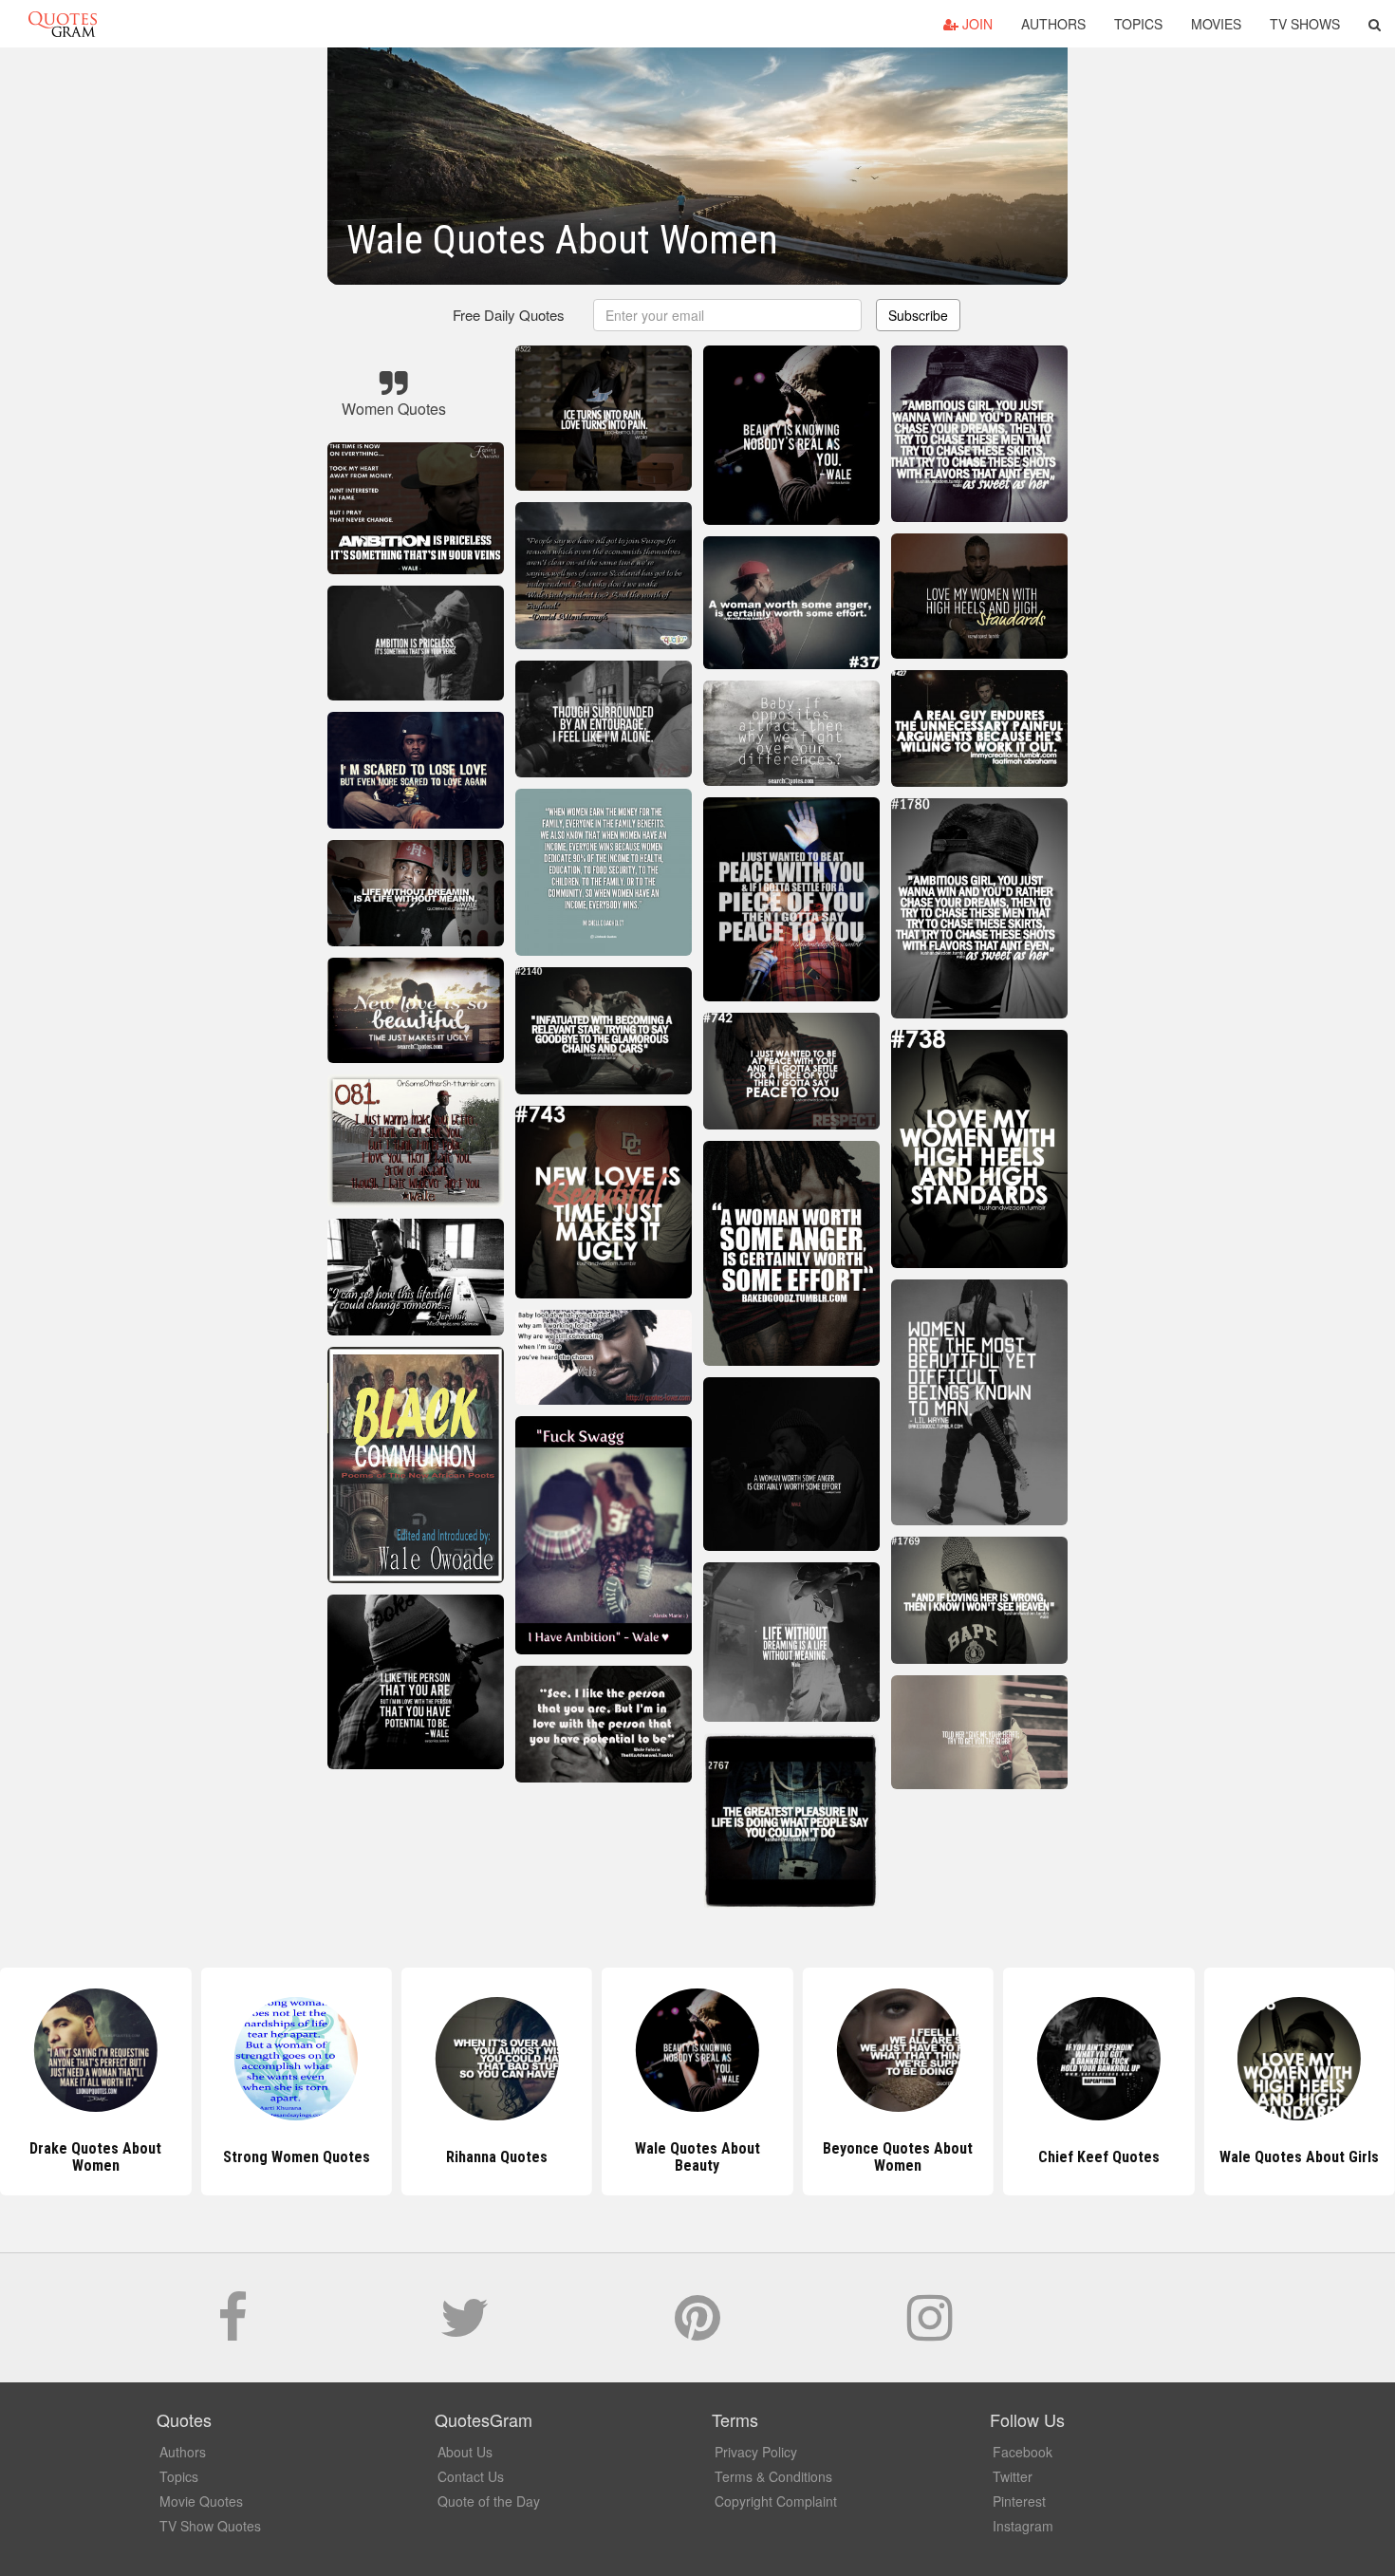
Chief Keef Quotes (898, 2157)
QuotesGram (63, 24)
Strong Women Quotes (95, 2157)
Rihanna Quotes (297, 2157)
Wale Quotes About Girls (1099, 2157)
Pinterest (1019, 2501)
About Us (465, 2452)
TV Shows (1305, 24)
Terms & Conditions (773, 2476)
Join (976, 24)
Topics (1138, 24)
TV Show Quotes (210, 2526)
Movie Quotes (201, 2501)
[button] (1375, 24)
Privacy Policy (756, 2452)
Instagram (1023, 2526)
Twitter (1013, 2476)
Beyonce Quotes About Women (697, 2157)
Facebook (1023, 2452)
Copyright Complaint (776, 2501)
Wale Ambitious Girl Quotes (1299, 2157)
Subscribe (918, 315)
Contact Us (471, 2476)
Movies (1216, 24)
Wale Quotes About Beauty (497, 2157)
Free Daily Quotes (509, 315)
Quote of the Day (489, 2501)
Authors (1053, 24)
